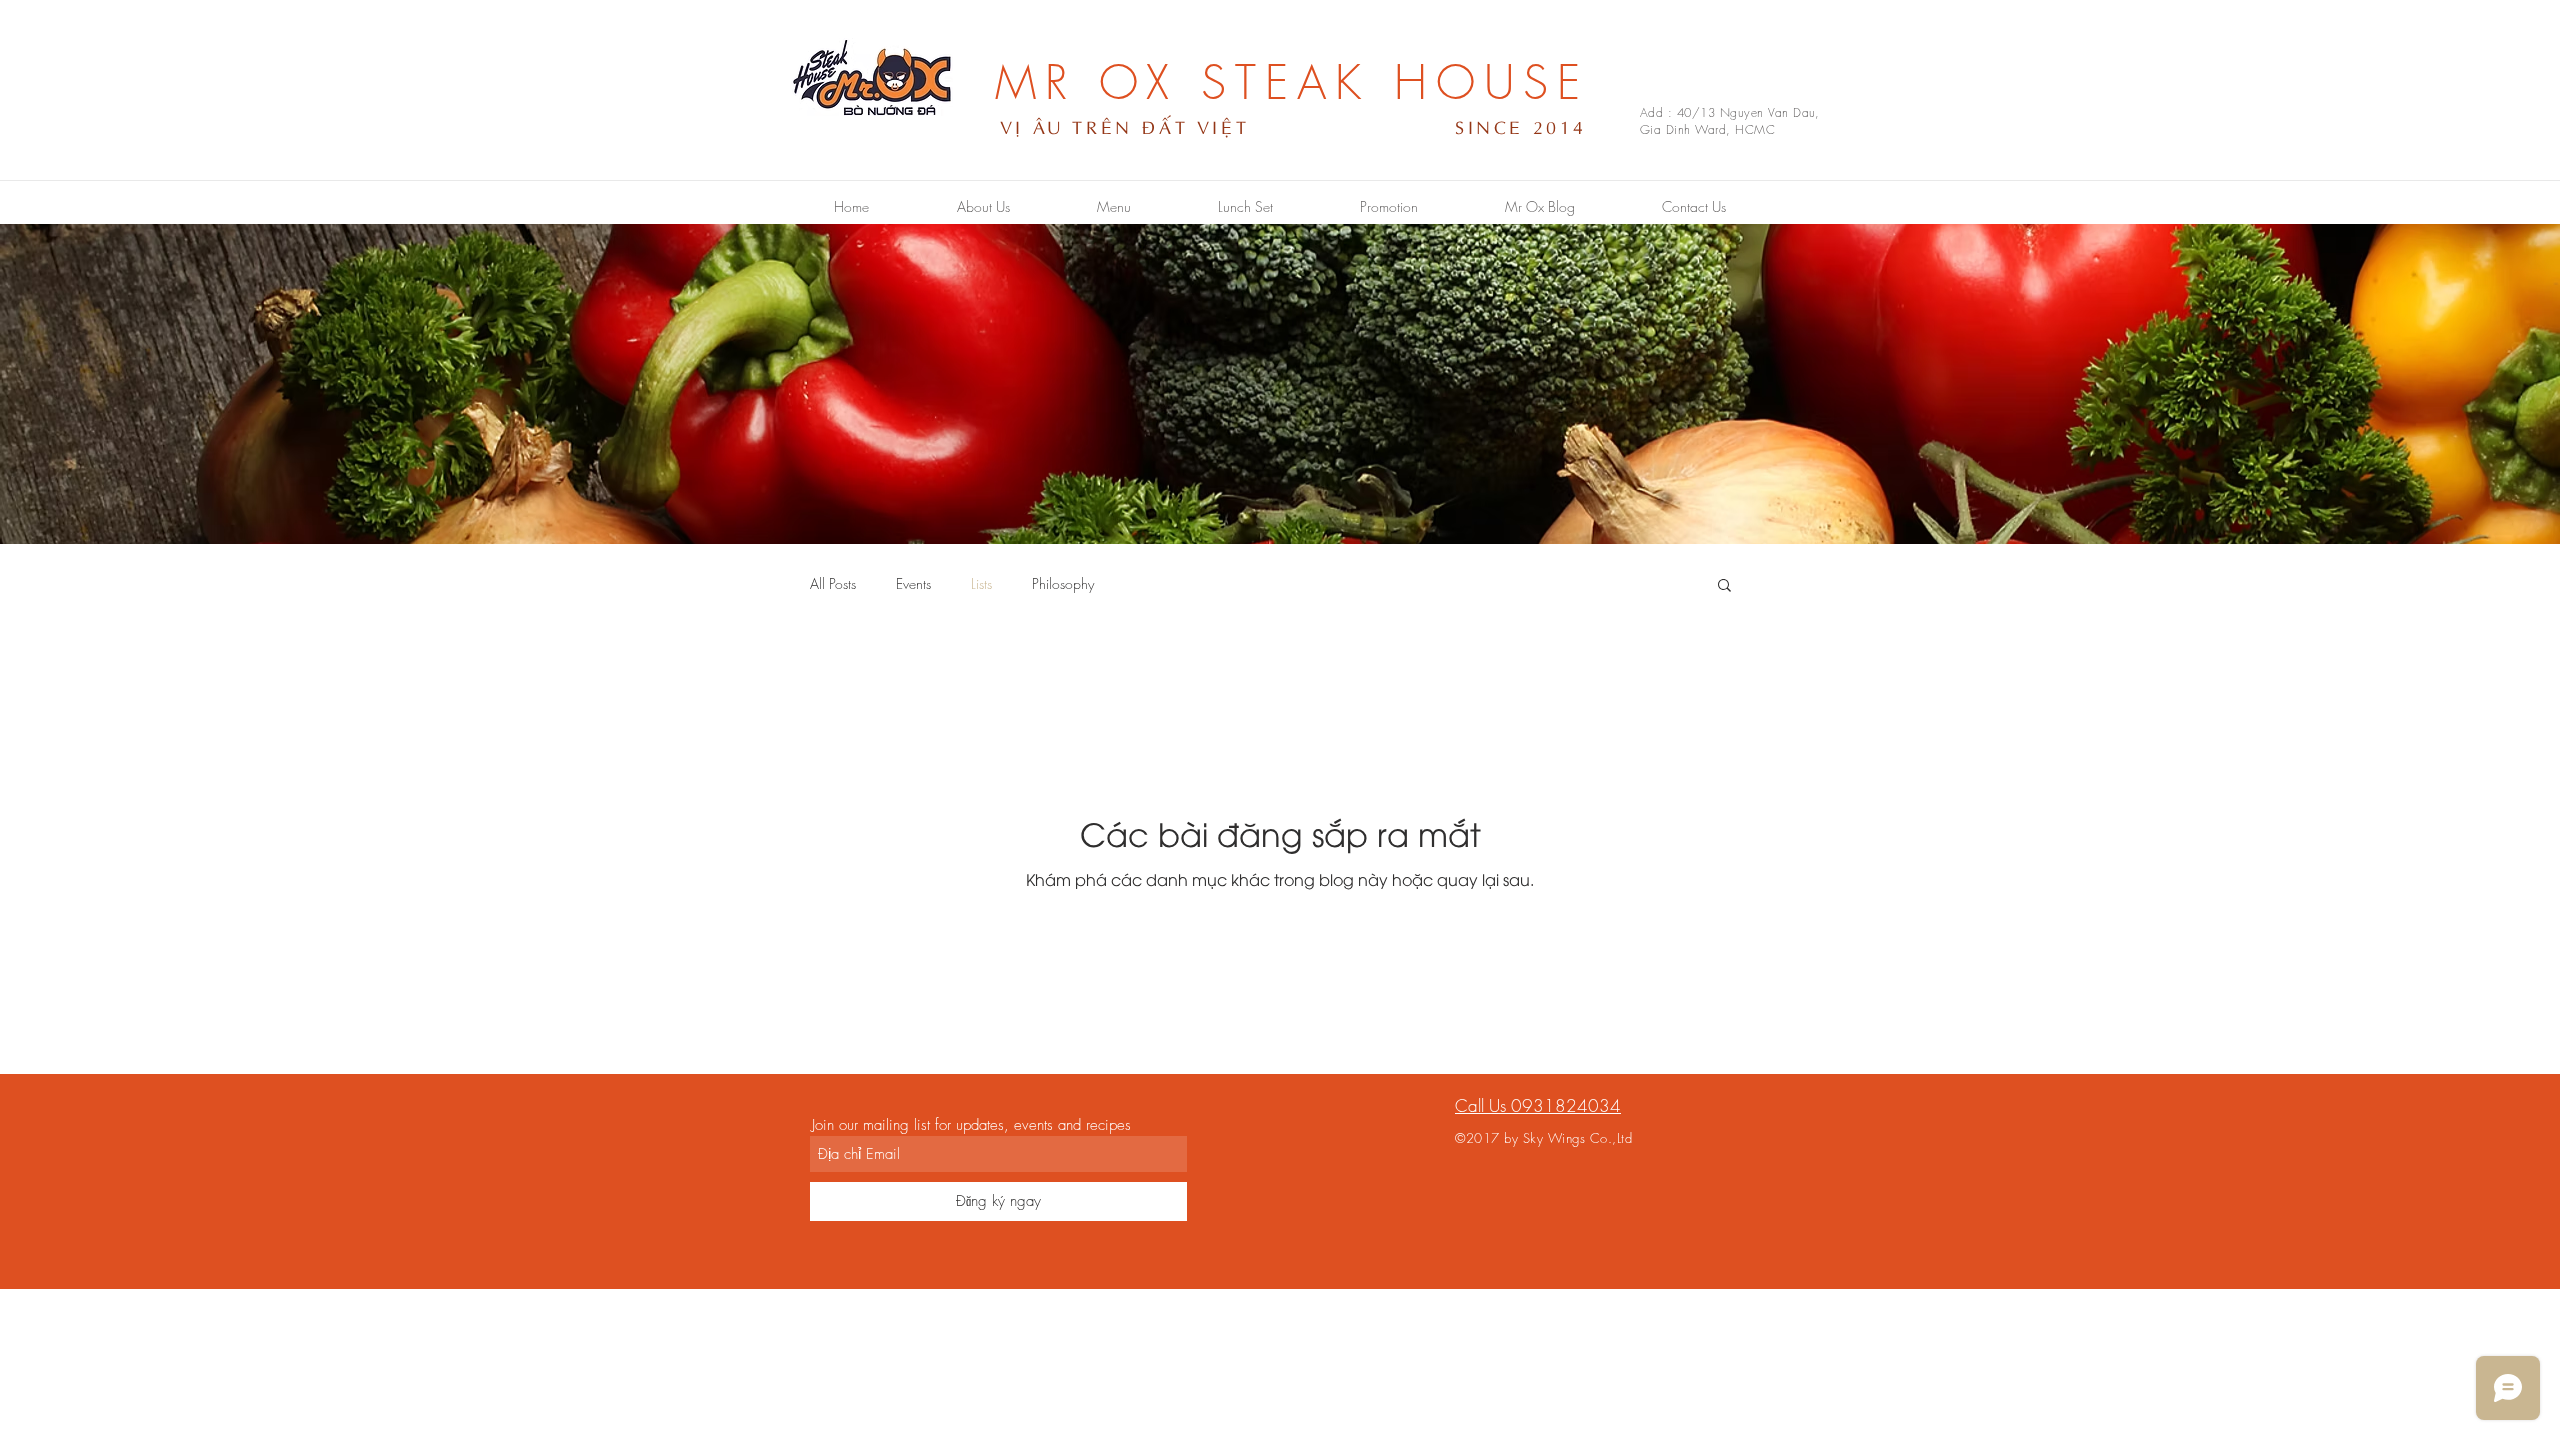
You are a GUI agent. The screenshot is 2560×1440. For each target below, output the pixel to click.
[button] (1724, 586)
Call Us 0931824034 (1538, 1105)
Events (913, 583)
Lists (981, 583)
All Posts (833, 583)
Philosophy (1063, 583)
